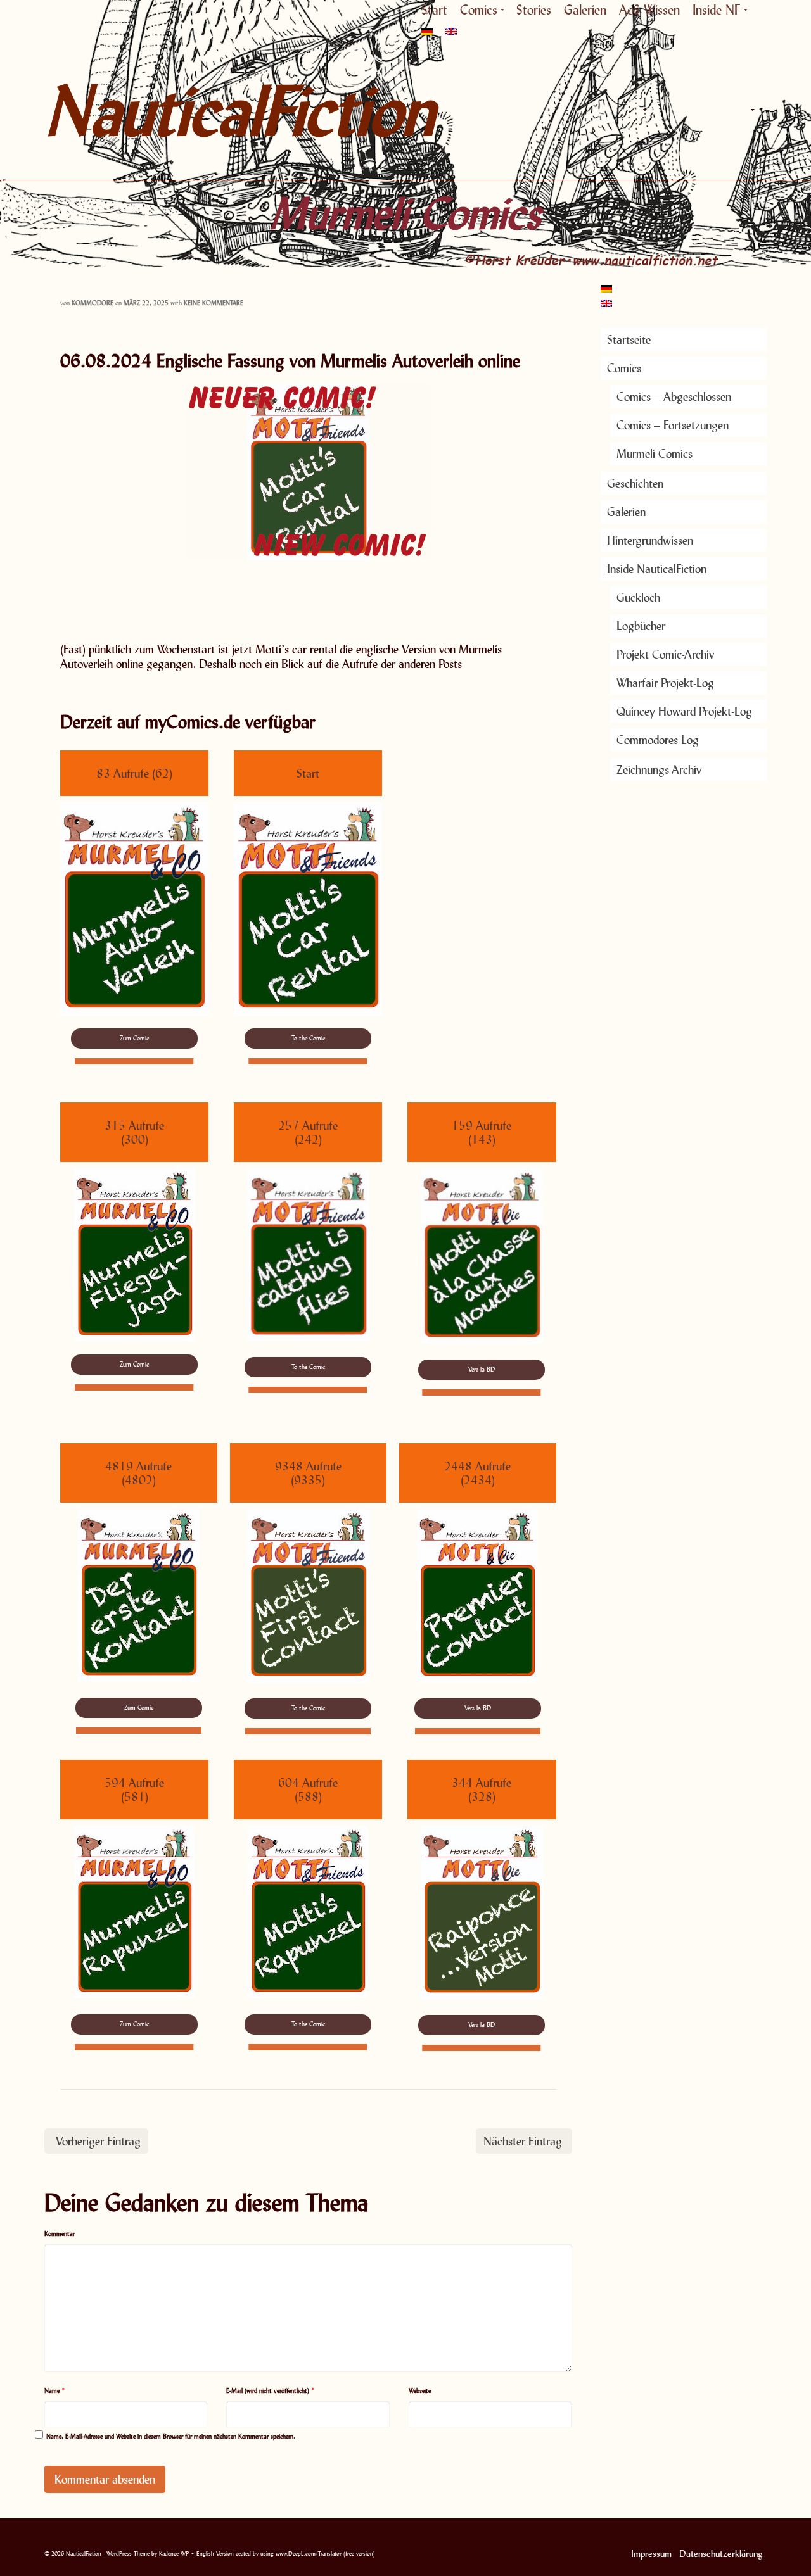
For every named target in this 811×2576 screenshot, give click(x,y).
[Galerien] (697, 110)
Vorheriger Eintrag (98, 2141)
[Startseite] (615, 110)
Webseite (420, 2390)
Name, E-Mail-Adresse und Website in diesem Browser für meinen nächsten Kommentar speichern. (171, 2436)
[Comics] (643, 110)
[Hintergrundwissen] (722, 110)
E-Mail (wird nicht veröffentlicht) (271, 2390)
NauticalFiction (158, 110)
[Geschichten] (672, 110)
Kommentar (60, 2233)
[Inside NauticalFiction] (751, 110)
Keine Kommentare (214, 303)
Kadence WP (174, 2554)
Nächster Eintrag (523, 2141)
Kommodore (93, 303)
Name (55, 2390)
